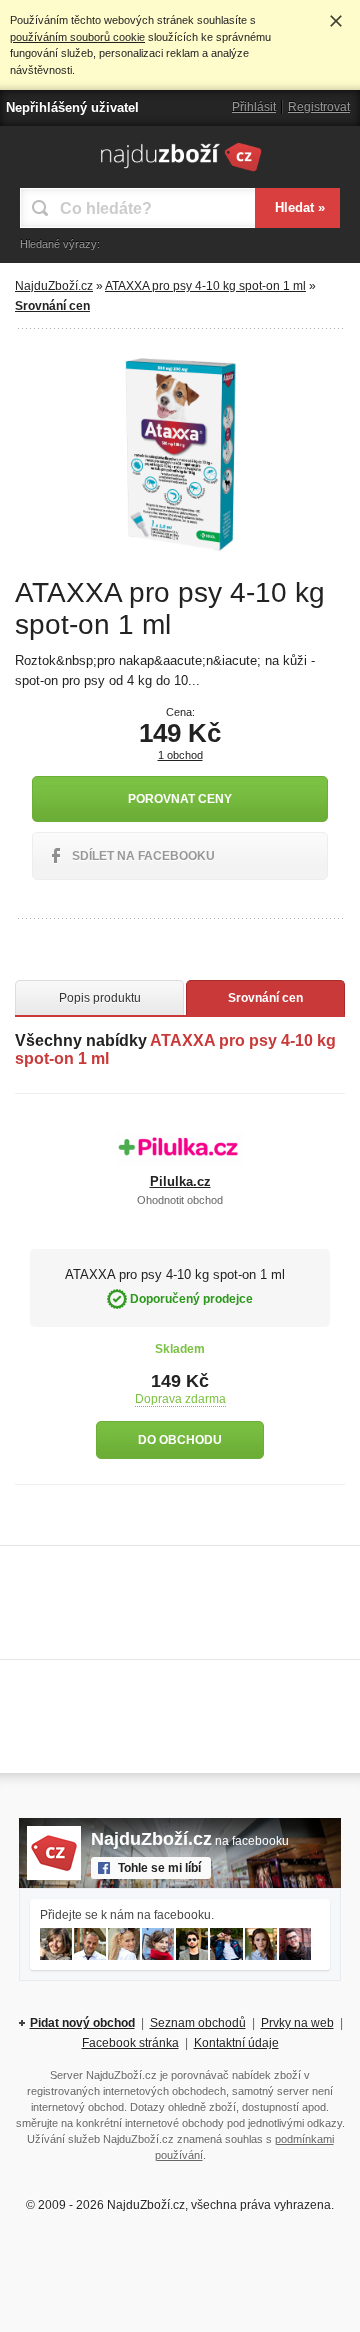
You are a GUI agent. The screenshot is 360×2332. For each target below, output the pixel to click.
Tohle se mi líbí (159, 1868)
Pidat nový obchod (82, 2023)
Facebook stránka (130, 2043)
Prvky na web (297, 2023)
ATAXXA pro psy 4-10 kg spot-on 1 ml (205, 286)
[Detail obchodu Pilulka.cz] (180, 1148)
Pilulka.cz (180, 1181)
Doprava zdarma (180, 1399)
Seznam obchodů (198, 2023)
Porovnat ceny (180, 799)
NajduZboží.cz (54, 286)
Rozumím (336, 21)
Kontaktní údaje (236, 2043)
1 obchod (180, 755)
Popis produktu (100, 998)
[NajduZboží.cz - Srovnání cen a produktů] (180, 171)
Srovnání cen (265, 998)
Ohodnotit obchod (180, 1200)
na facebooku (190, 1841)
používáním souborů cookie (77, 37)
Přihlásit (254, 107)
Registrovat (319, 107)
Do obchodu (180, 1440)
